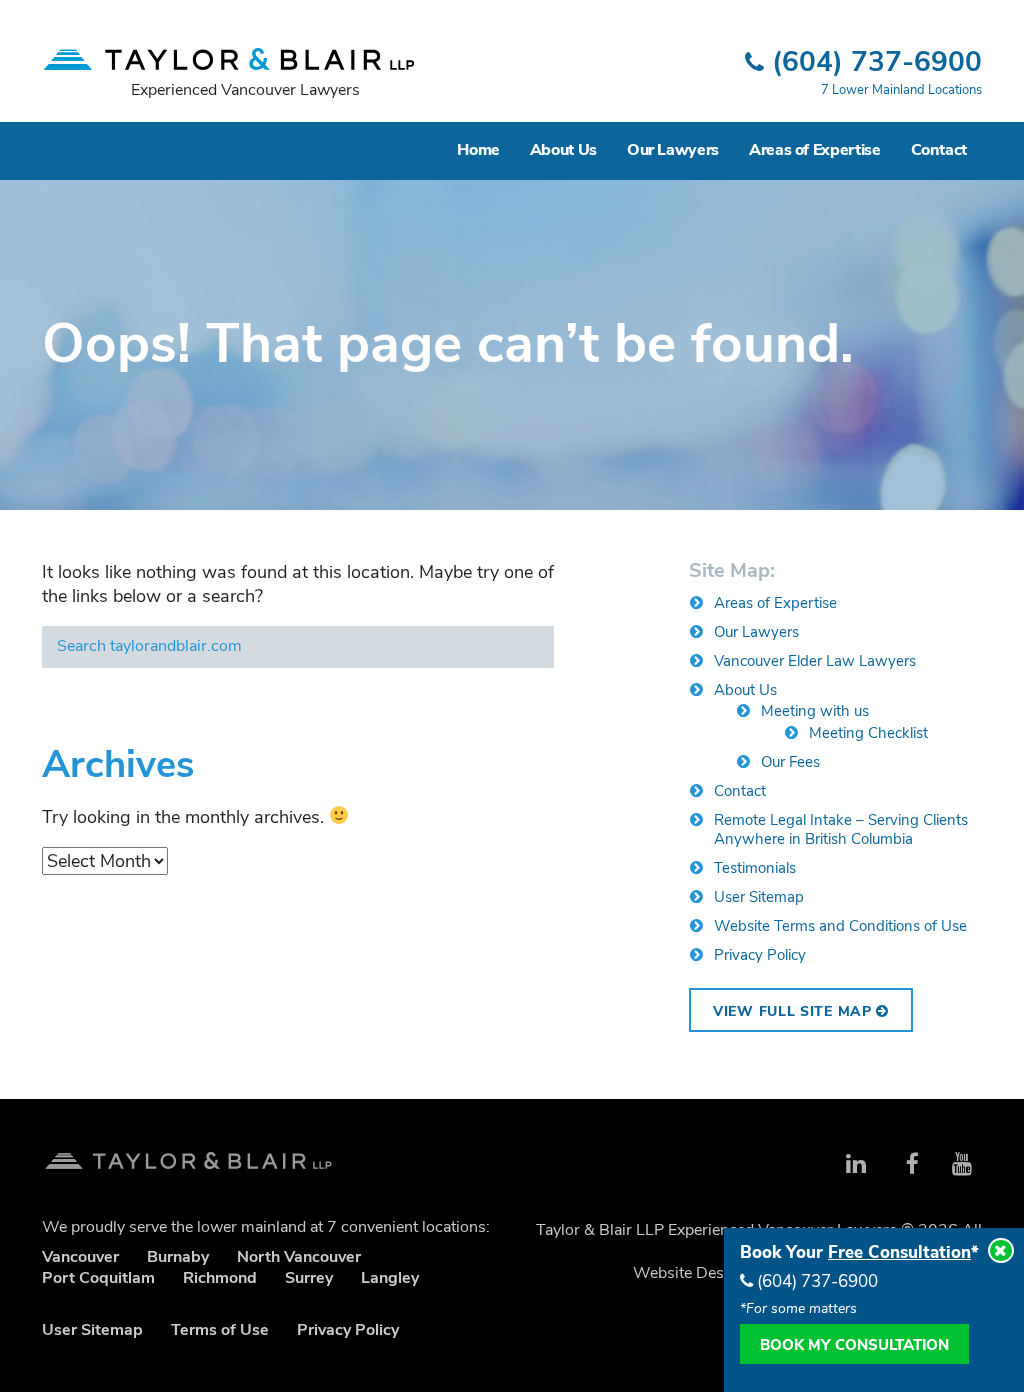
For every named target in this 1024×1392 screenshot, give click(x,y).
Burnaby (178, 1257)
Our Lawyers (673, 150)
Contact (939, 150)
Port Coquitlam (98, 1278)
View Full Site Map (794, 1011)
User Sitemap (759, 897)
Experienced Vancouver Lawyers (245, 90)
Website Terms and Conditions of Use (840, 926)
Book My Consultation (854, 1345)
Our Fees (790, 762)
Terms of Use (220, 1330)
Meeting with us (815, 711)
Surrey (309, 1278)
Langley (390, 1278)
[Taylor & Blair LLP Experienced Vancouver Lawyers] (229, 50)
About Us (563, 150)
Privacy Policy (760, 955)
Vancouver (80, 1257)
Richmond (220, 1278)
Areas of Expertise (815, 150)
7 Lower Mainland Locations (901, 90)
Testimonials (755, 868)
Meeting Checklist (868, 733)
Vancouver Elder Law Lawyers (815, 661)
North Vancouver (299, 1257)
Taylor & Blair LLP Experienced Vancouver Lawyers (188, 1154)
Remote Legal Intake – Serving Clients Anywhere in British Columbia (841, 830)
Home (478, 150)
